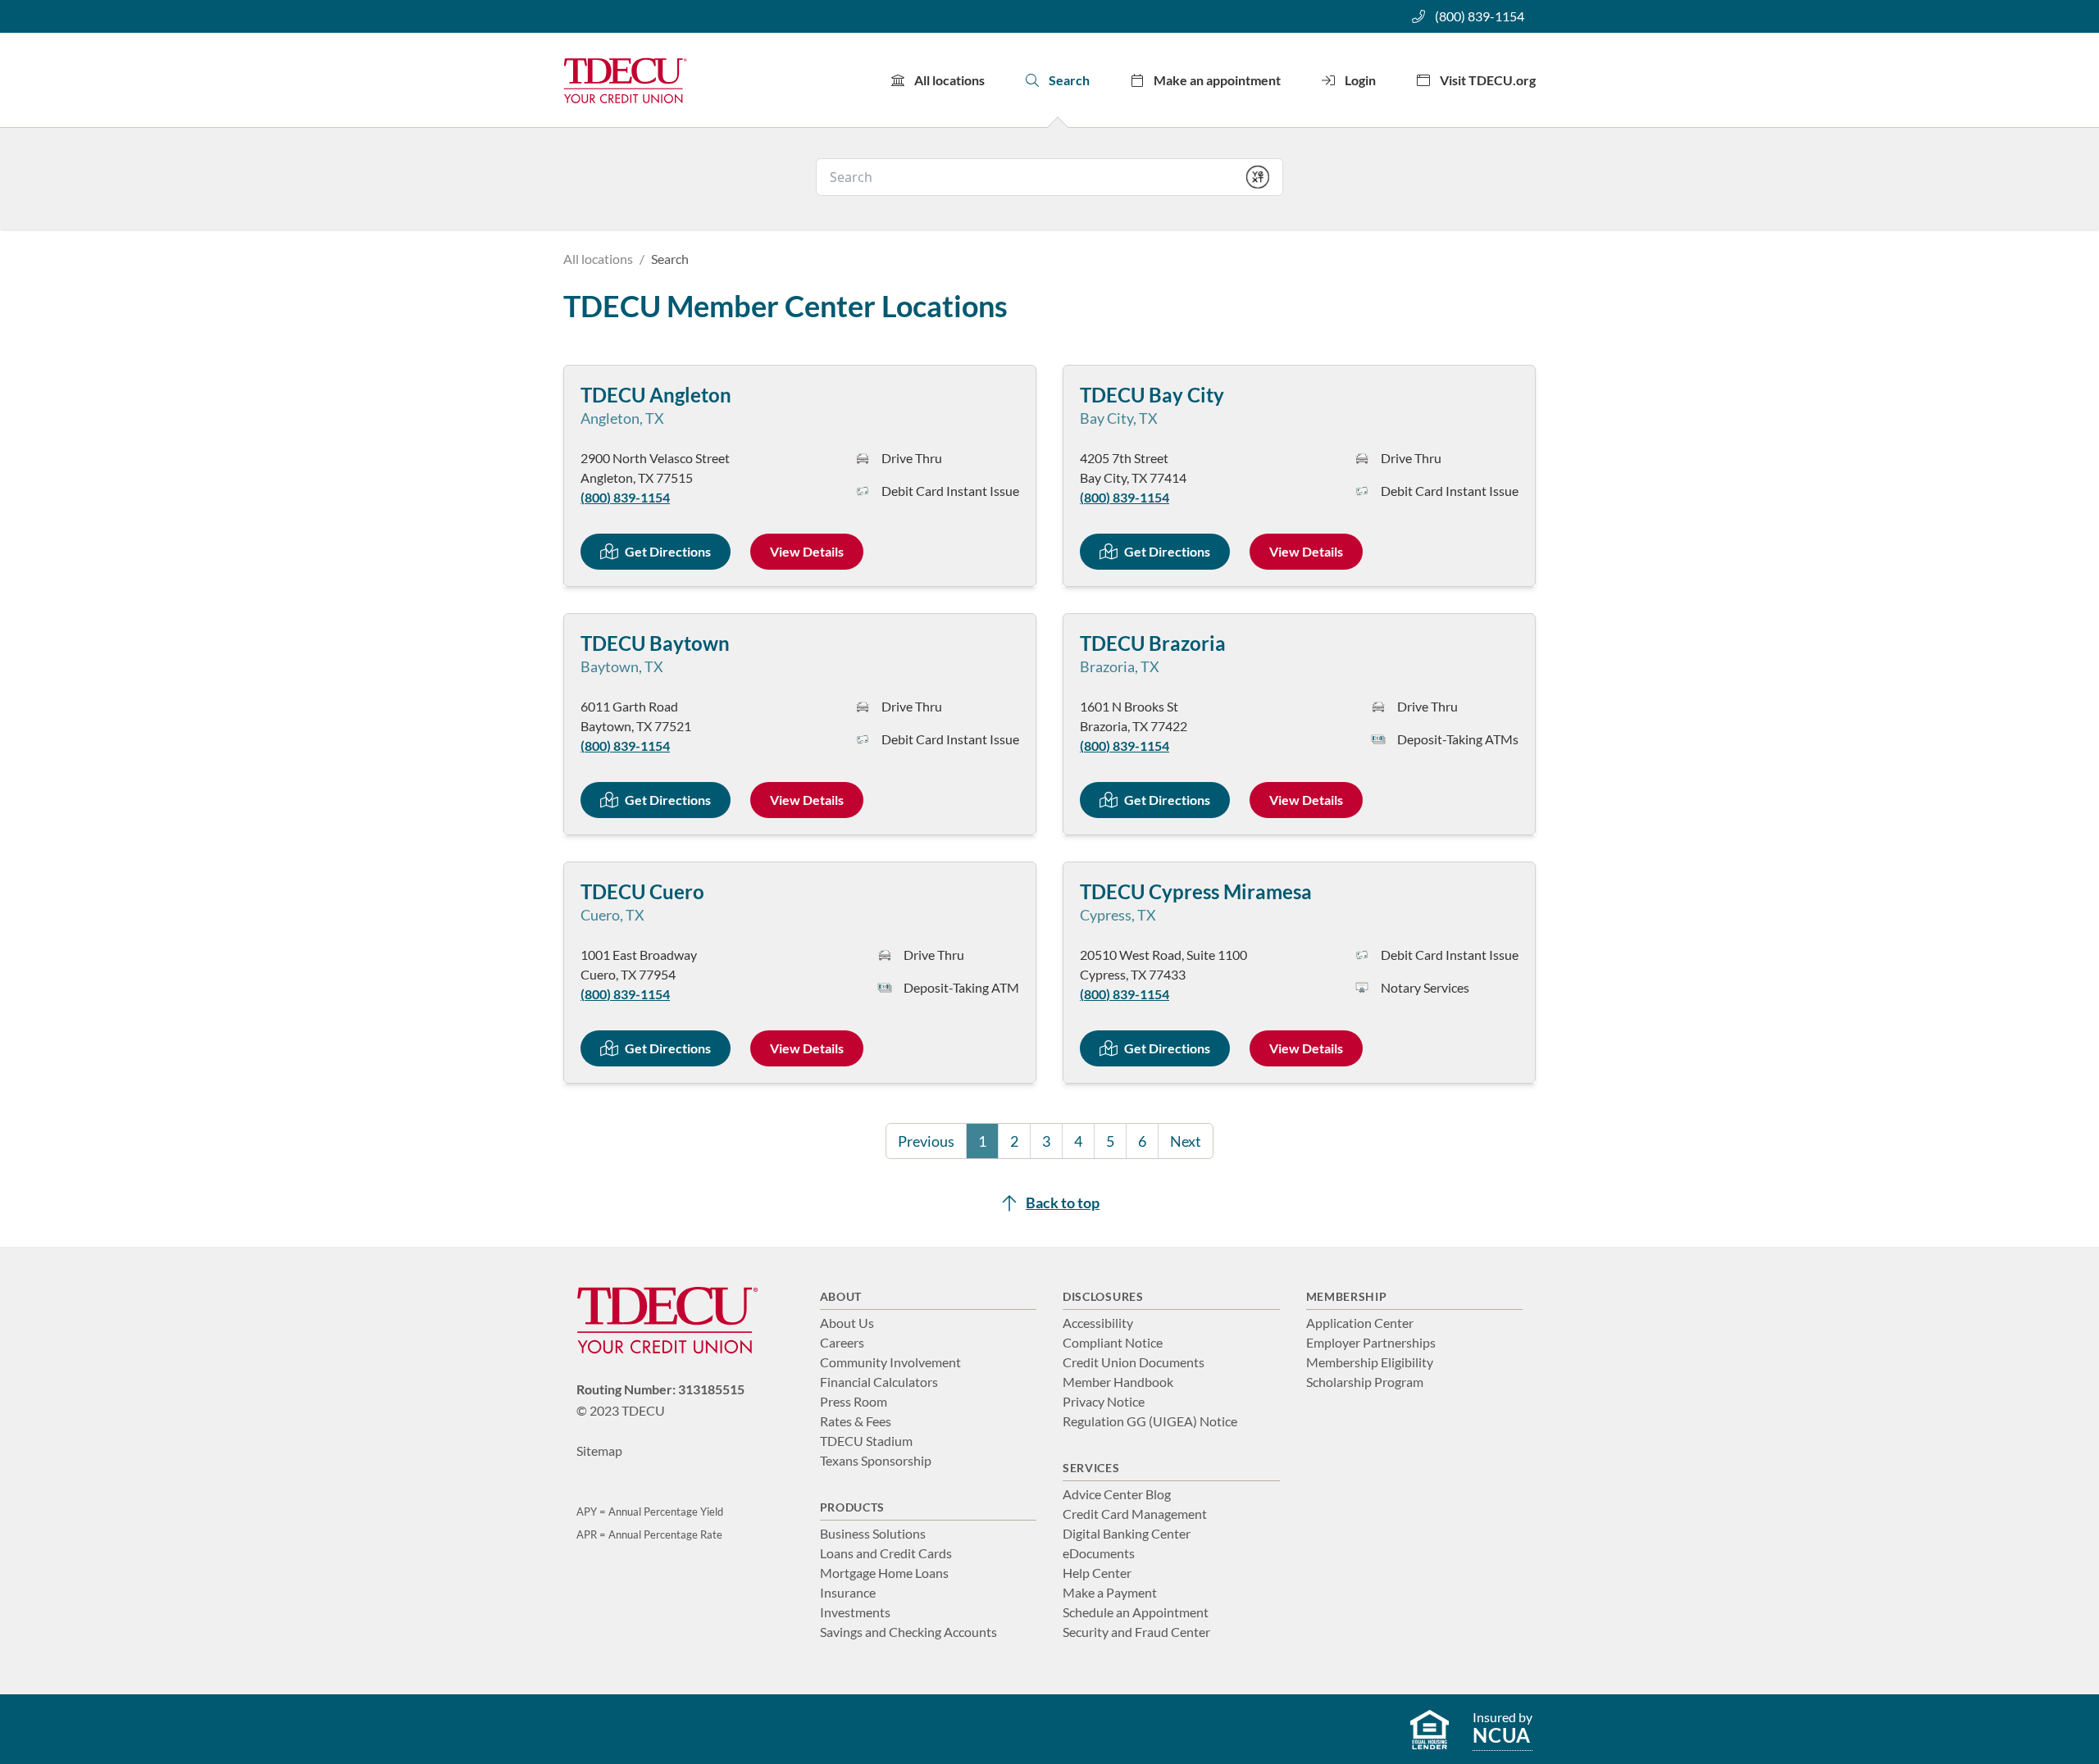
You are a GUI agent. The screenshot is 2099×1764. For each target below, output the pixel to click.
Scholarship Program (1365, 1382)
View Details (807, 551)
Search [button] (1069, 80)
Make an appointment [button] (1217, 80)
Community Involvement (890, 1362)
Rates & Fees (856, 1421)
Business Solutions (873, 1533)
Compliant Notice (1113, 1342)
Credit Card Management (1135, 1514)
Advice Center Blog (1117, 1494)
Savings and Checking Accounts (908, 1632)
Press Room (854, 1401)
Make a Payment (1110, 1592)
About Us (847, 1323)
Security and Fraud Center (1136, 1632)
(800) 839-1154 (1480, 16)
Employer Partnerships (1371, 1342)
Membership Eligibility (1370, 1362)
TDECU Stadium (866, 1441)
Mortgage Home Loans (884, 1573)
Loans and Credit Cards (886, 1553)
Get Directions (668, 551)
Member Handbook (1118, 1382)
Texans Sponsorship (876, 1460)
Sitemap (599, 1450)
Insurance (848, 1592)
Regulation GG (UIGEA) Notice (1150, 1421)
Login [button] (1360, 80)
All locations (949, 80)
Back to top (1063, 1203)
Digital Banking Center (1127, 1533)
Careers (842, 1342)
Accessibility (1098, 1323)
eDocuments (1099, 1553)
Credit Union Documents (1134, 1362)
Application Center (1360, 1323)
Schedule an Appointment (1136, 1612)
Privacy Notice (1104, 1401)
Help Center (1097, 1573)
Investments (855, 1612)
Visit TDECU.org (1488, 80)
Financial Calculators (879, 1382)
